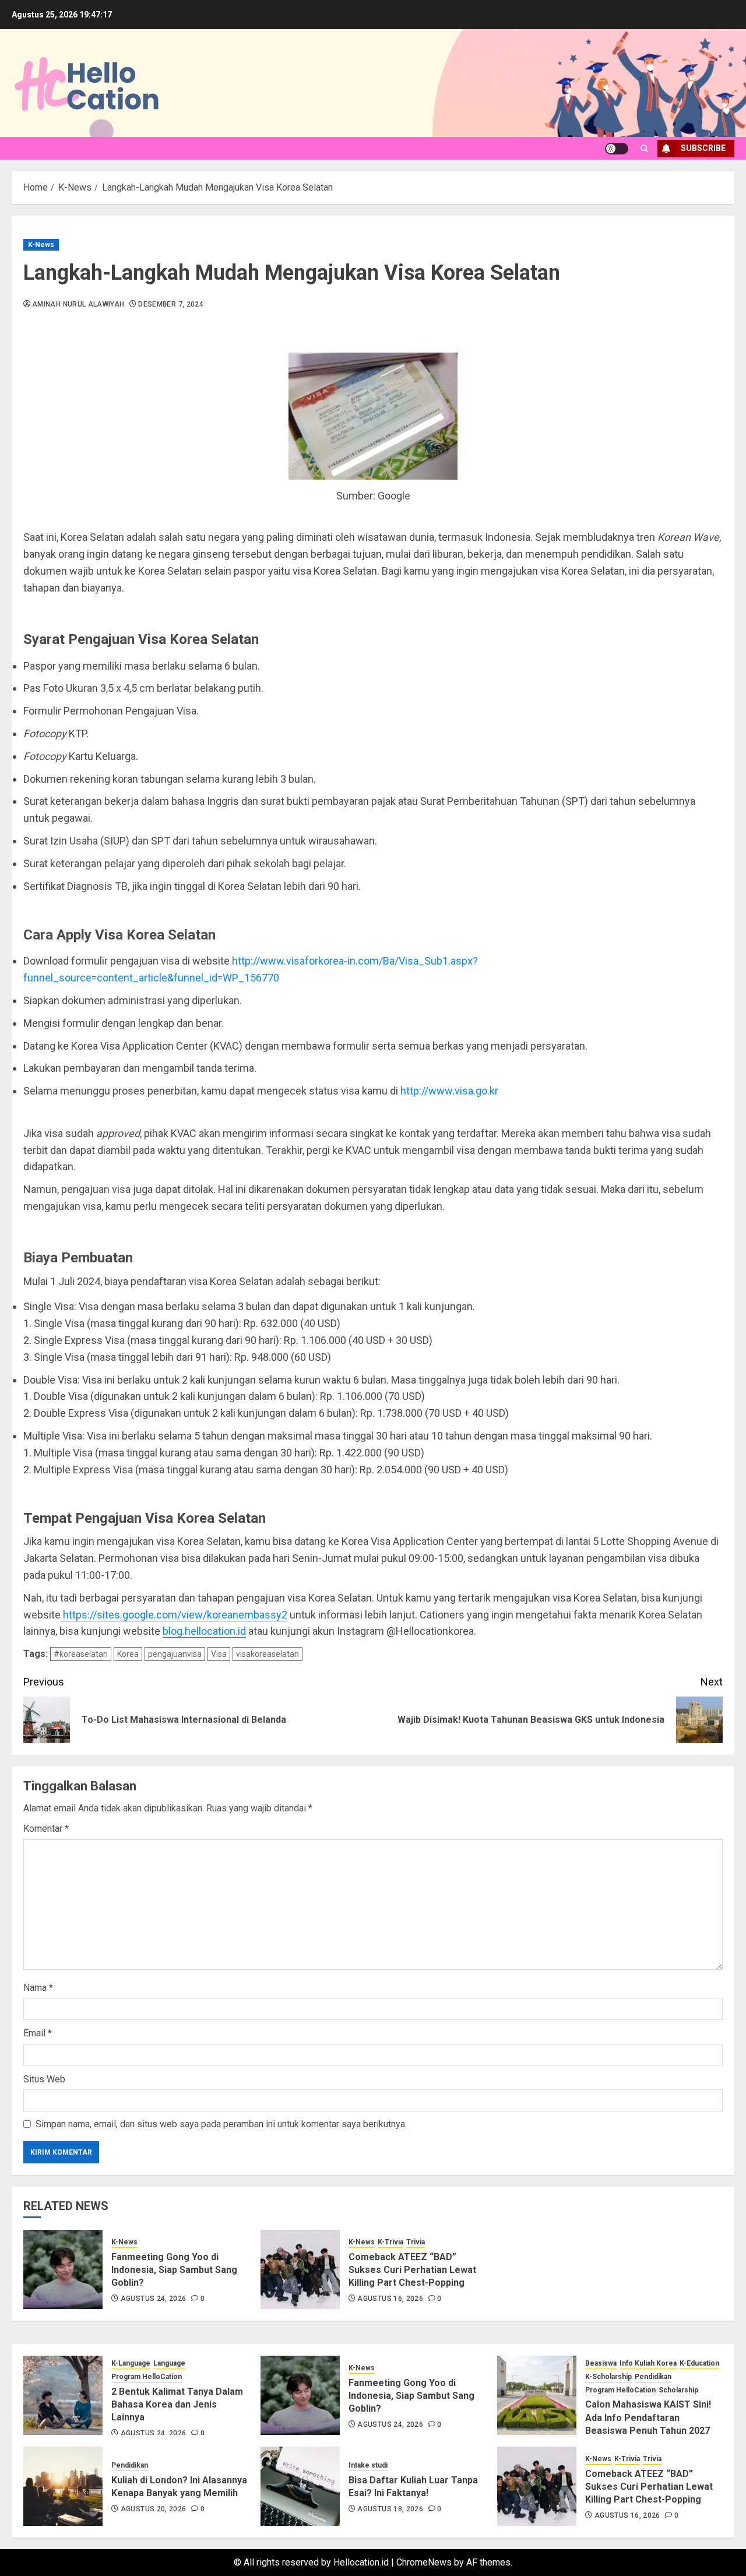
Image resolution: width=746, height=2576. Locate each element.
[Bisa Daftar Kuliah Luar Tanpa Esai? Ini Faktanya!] (300, 2486)
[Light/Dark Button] (617, 149)
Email (38, 2033)
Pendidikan (653, 2377)
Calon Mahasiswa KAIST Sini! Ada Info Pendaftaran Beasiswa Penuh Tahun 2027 (648, 2417)
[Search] (644, 148)
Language (169, 2363)
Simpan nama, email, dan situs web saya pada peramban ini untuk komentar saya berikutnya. (221, 2124)
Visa (219, 1654)
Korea (128, 1654)
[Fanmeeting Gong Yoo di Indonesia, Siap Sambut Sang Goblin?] (63, 2269)
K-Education (699, 2363)
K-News (41, 245)
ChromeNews (424, 2562)
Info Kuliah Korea (648, 2363)
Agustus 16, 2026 (390, 2299)
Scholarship (678, 2390)
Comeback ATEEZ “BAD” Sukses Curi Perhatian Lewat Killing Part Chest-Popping (412, 2270)
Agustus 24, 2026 (154, 2299)
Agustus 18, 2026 (390, 2509)
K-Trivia (390, 2242)
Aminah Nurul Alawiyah (78, 304)
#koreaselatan (81, 1654)
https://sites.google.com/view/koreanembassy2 (174, 1615)
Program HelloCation (147, 2377)
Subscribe (703, 148)
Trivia (416, 2242)
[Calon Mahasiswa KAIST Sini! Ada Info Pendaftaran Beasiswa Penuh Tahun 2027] (537, 2395)
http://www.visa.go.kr (449, 1091)
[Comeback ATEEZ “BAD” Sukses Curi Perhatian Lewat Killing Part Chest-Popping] (300, 2269)
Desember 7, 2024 (171, 304)
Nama (38, 1988)
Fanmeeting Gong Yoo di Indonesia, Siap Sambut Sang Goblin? (174, 2270)
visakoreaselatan (268, 1654)
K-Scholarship (608, 2377)
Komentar (46, 1829)
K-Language (131, 2363)
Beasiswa (601, 2363)
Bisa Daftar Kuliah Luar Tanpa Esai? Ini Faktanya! (413, 2487)
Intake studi (368, 2465)
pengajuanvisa (175, 1654)
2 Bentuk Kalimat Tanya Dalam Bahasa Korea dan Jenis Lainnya (177, 2405)
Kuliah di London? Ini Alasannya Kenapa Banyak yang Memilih (179, 2487)
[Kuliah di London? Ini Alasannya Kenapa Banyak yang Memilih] (63, 2486)
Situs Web (44, 2079)
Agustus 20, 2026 (154, 2509)
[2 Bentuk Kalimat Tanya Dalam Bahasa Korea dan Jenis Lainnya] (63, 2395)
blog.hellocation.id (204, 1631)
